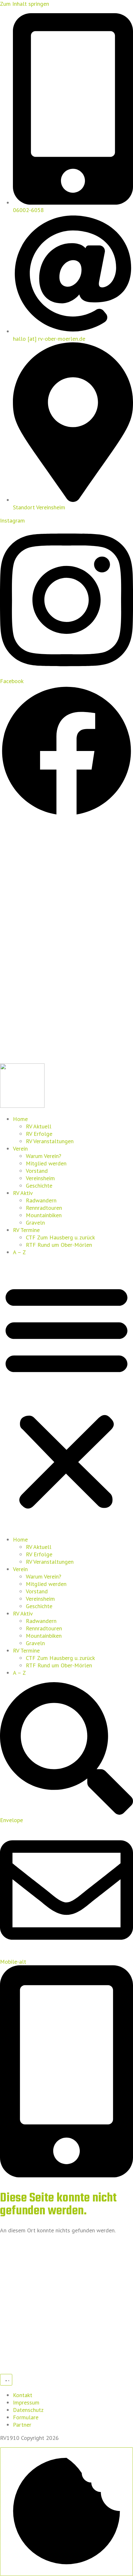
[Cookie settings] (66, 2512)
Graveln (35, 1223)
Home (20, 1119)
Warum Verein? (44, 1156)
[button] (66, 1396)
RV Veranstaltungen (50, 1141)
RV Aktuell (39, 1126)
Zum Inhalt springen (25, 4)
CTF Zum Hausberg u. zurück (60, 1237)
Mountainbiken (44, 1215)
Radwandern (41, 1200)
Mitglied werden (46, 1163)
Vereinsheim (40, 1178)
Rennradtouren (44, 1208)
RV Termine (26, 1230)
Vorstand (37, 1171)
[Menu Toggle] (6, 2380)
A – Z (19, 1252)
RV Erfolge (39, 1134)
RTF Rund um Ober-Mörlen (59, 1245)
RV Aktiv (23, 1193)
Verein (20, 1149)
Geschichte (39, 1186)
